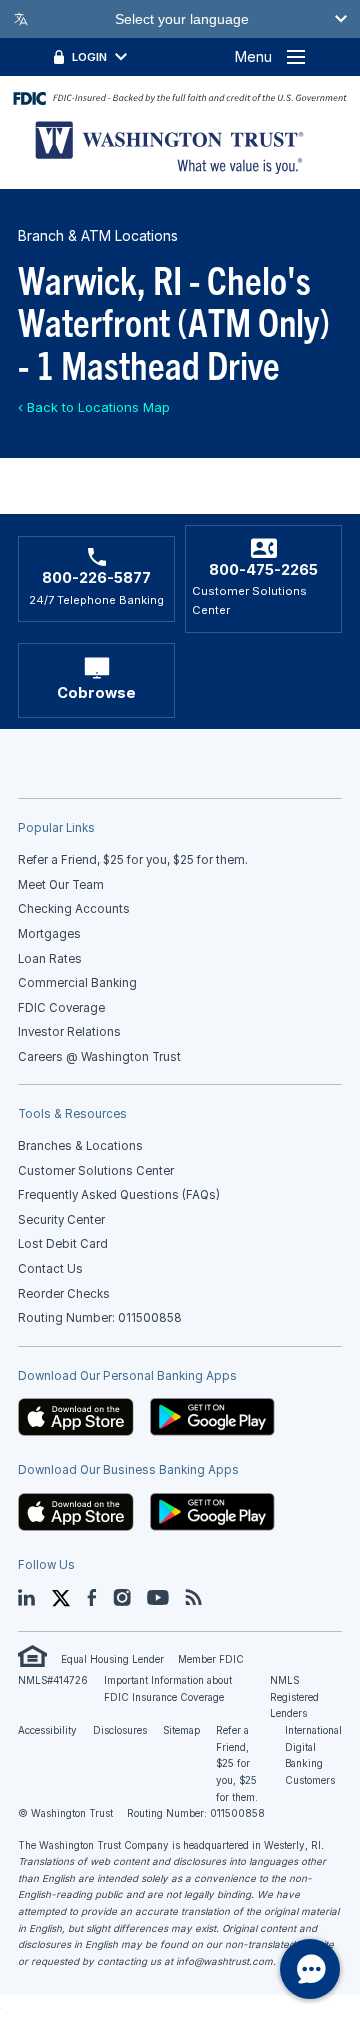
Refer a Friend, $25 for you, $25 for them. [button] (133, 860)
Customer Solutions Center (96, 1171)
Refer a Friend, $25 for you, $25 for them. (237, 1764)
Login (89, 57)
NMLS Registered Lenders (294, 1697)
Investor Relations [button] (69, 1032)
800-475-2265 (263, 570)
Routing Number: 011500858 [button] (100, 1318)
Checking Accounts (74, 909)
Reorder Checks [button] (64, 1294)
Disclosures (120, 1730)
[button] (76, 1416)
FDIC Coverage (61, 1008)
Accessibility (47, 1730)
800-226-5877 (96, 578)
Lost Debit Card (63, 1244)
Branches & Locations (80, 1146)
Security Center (61, 1220)
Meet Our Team (61, 885)
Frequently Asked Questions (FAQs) (119, 1195)
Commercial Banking (77, 983)
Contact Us (50, 1269)
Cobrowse (96, 693)
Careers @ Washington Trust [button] (99, 1057)
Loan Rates (50, 959)
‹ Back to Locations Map (94, 407)
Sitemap (181, 1730)
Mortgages (49, 934)
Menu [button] (253, 56)
